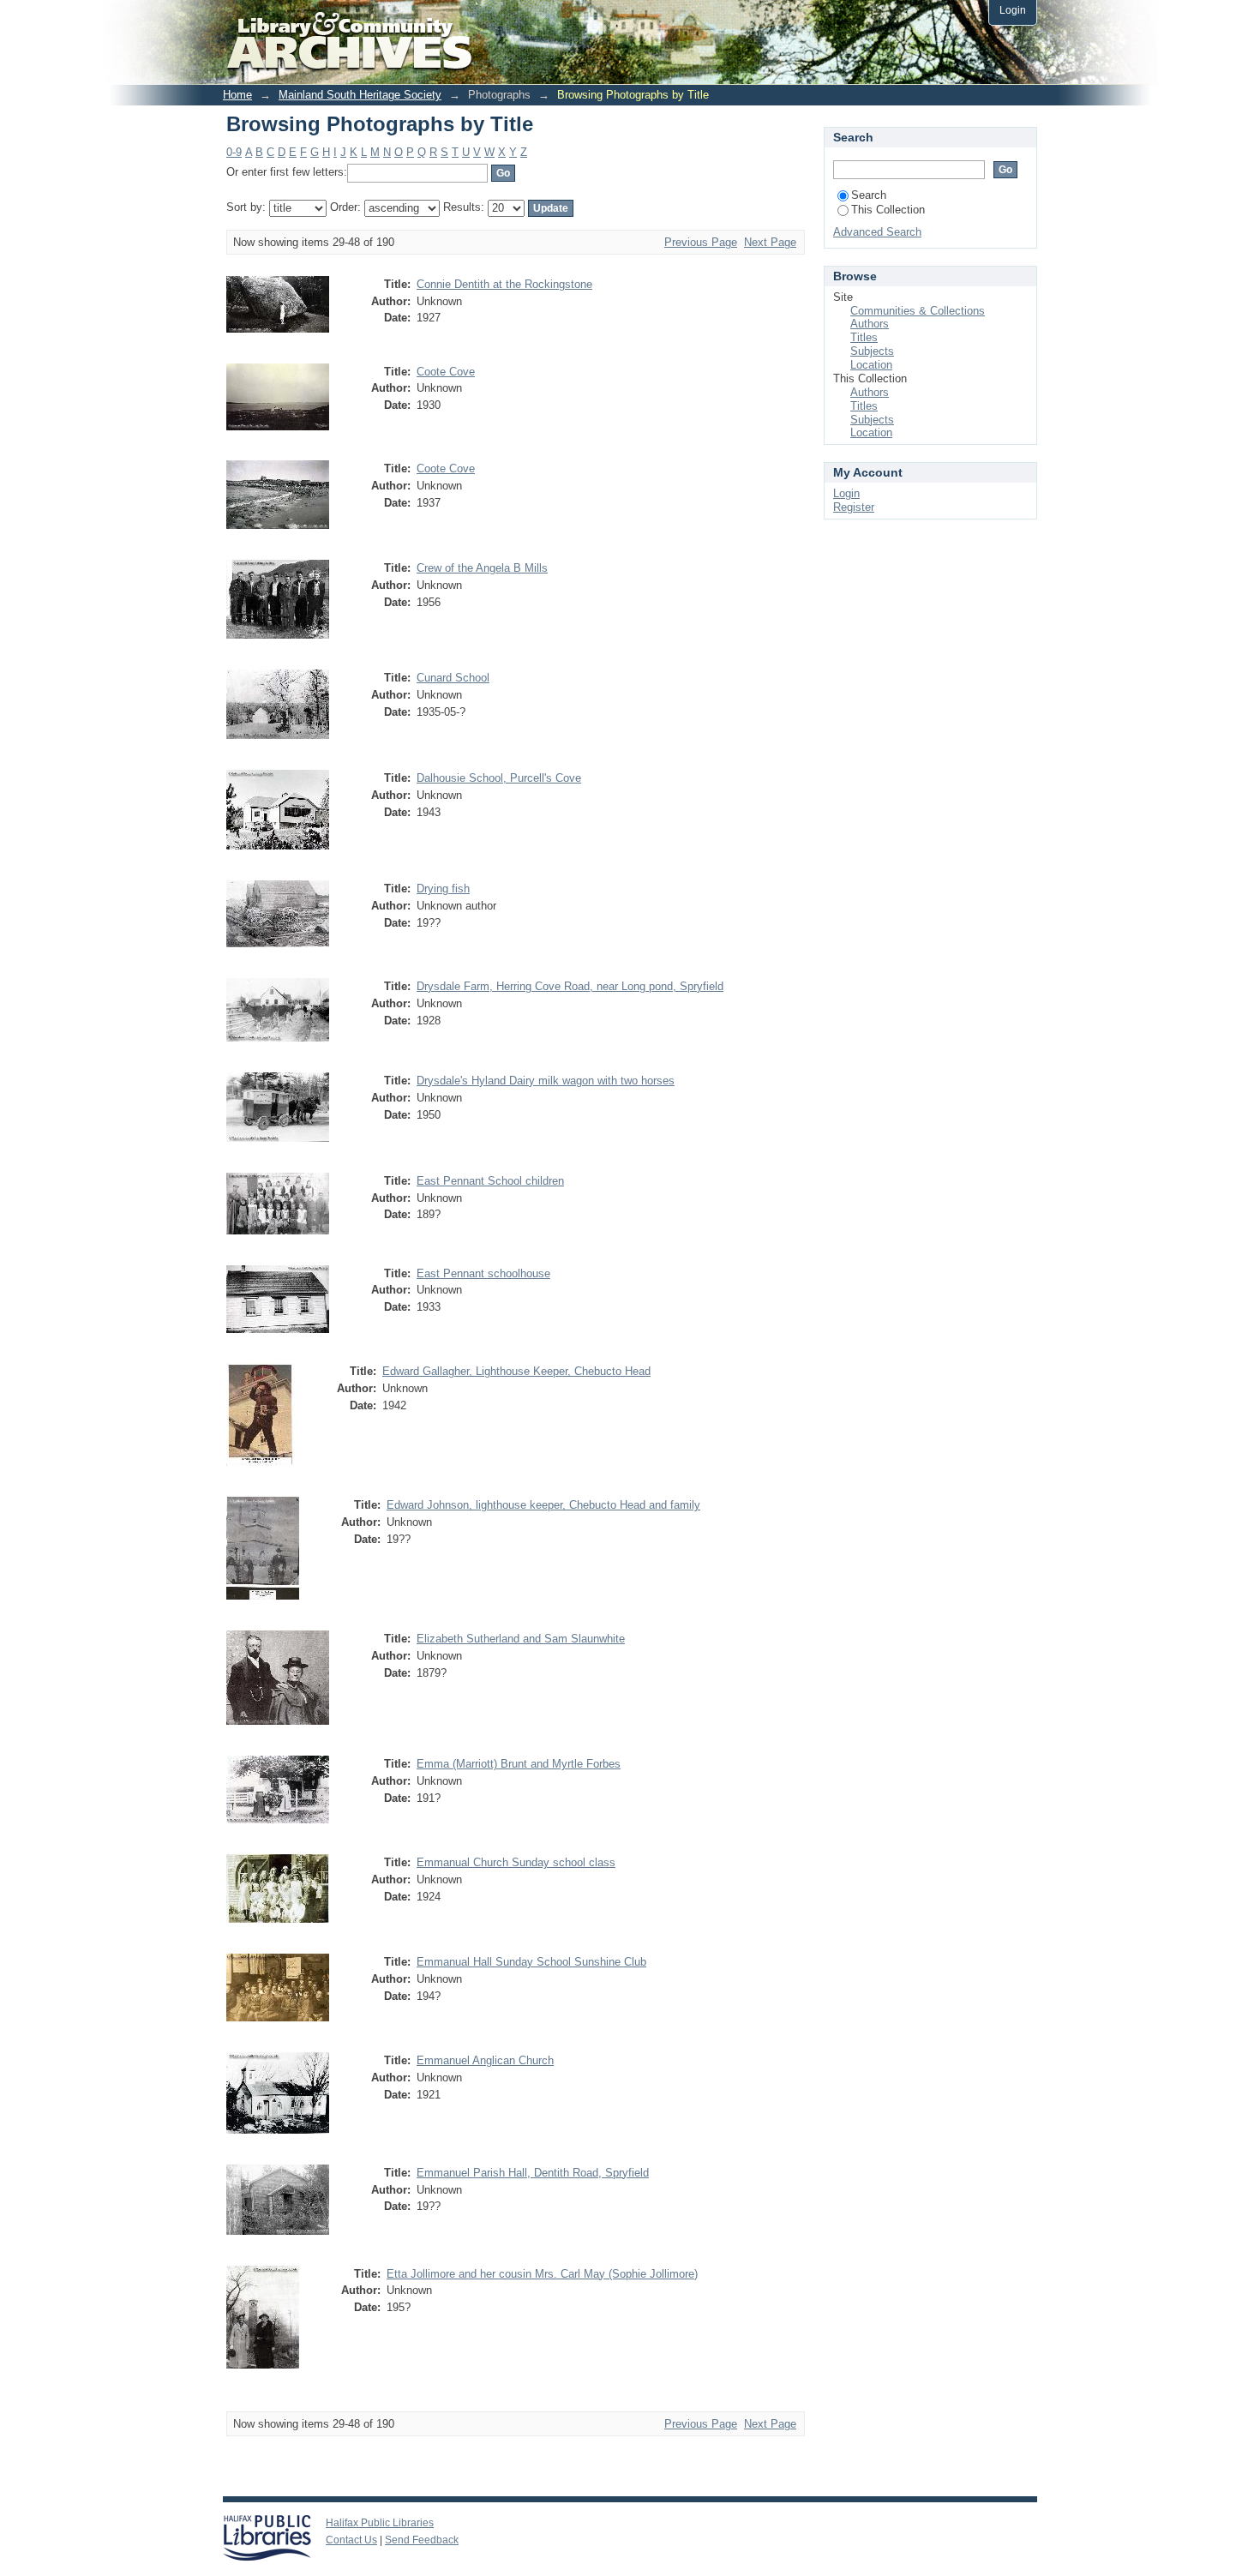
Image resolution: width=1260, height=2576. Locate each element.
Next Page (770, 242)
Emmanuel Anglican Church (485, 2060)
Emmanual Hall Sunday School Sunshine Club (531, 1962)
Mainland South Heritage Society (360, 95)
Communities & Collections (918, 311)
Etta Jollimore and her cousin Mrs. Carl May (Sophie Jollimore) (542, 2274)
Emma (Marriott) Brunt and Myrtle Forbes (519, 1764)
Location (871, 365)
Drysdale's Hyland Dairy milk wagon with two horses (546, 1081)
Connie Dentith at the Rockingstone (504, 284)
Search (869, 195)
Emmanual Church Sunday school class (516, 1862)
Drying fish (443, 889)
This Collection (888, 210)
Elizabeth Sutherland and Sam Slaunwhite (521, 1639)
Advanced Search (877, 232)
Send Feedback (422, 2540)
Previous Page (701, 242)
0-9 (234, 152)
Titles (864, 337)
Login (1013, 10)
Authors (870, 324)
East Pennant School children (490, 1181)
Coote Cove (446, 372)
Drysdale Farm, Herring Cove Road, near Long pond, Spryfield (570, 986)
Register (854, 507)
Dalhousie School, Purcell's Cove (499, 778)
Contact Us (351, 2540)
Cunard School (453, 678)
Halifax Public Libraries (380, 2523)
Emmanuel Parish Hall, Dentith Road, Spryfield (533, 2173)
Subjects (872, 351)
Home (237, 95)
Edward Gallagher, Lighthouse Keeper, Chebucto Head (516, 1371)
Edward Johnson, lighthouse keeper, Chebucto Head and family (543, 1505)
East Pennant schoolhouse (483, 1273)
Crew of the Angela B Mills (482, 568)
